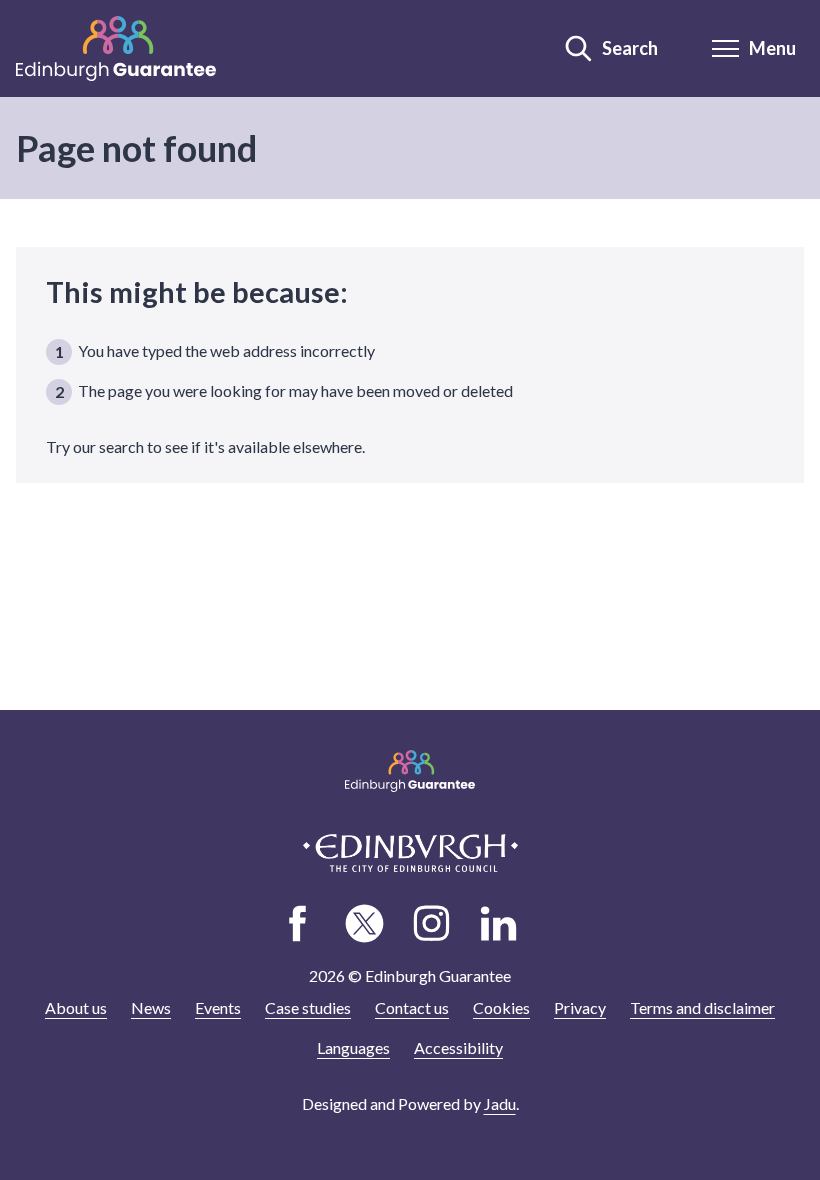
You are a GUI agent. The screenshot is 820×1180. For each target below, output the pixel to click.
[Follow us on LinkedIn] (499, 924)
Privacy (580, 1007)
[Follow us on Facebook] (298, 924)
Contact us (412, 1007)
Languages (353, 1047)
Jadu (500, 1103)
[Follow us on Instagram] (432, 924)
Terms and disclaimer (702, 1007)
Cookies (501, 1007)
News (151, 1007)
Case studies (308, 1007)
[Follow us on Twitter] (365, 924)
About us (76, 1007)
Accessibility (458, 1047)
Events (218, 1007)
